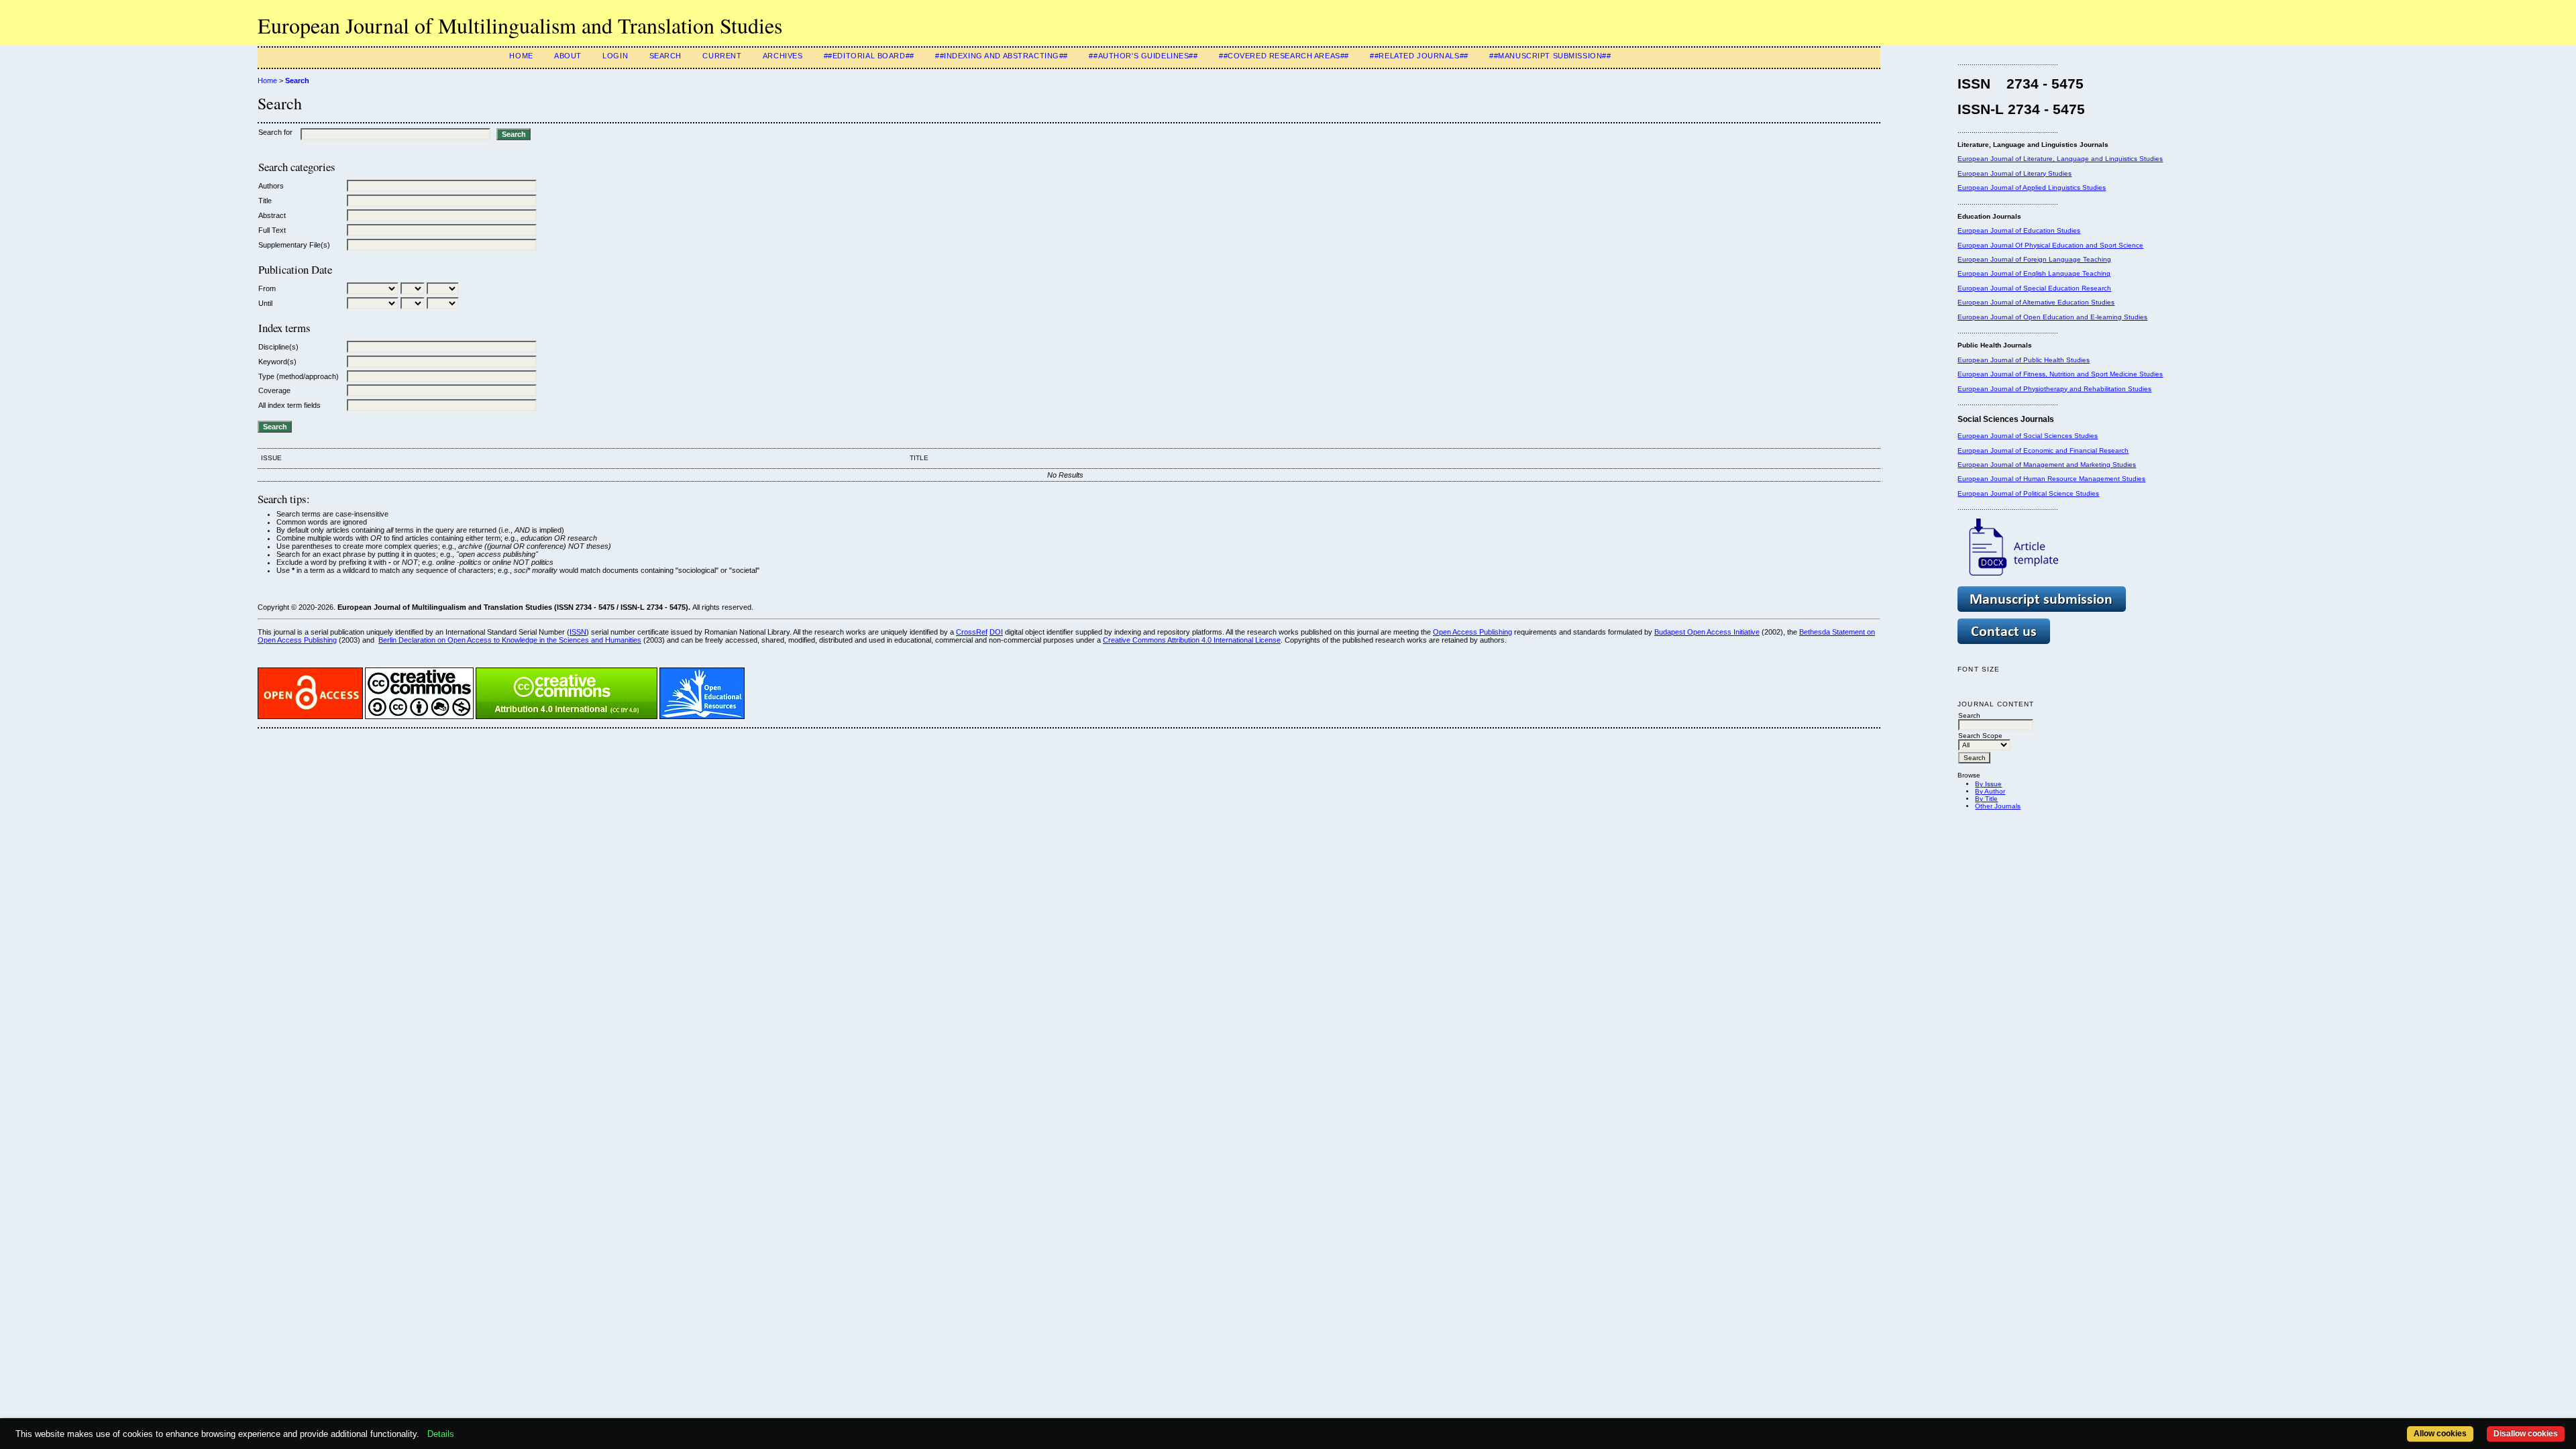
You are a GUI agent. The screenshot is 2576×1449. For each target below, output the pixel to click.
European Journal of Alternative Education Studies (2036, 302)
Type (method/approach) (299, 376)
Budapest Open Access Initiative (1707, 632)
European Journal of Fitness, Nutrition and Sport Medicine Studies (2060, 374)
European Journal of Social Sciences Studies (2028, 436)
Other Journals (1998, 806)
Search (665, 56)
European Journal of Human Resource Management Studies (2051, 479)
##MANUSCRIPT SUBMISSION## (1550, 56)
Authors (271, 186)
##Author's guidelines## (1143, 56)
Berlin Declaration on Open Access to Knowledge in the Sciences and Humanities (510, 640)
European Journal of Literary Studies (2015, 173)
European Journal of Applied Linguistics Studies (2032, 187)
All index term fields (289, 405)
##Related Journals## (1419, 56)
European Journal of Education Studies (2019, 230)
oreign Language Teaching (2069, 259)
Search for (275, 132)
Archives (783, 56)
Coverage (274, 390)
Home (521, 56)
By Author (1990, 791)
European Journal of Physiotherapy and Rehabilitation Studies (2054, 389)
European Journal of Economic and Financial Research (2043, 450)
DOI (996, 632)
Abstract (272, 215)
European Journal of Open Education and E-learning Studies (2052, 317)
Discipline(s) (278, 347)
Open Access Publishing (1472, 632)
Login (615, 56)
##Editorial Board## (869, 56)
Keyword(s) (277, 362)
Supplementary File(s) (294, 245)
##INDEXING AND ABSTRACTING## (1002, 56)
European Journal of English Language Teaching (2034, 273)
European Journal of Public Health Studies (2024, 360)
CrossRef (972, 632)
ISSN (578, 632)
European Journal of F (1992, 259)
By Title (1986, 799)
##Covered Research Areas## (1284, 56)
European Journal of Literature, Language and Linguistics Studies (2060, 159)
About (568, 56)
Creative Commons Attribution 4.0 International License (1192, 640)
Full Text (272, 230)
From (267, 288)
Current (722, 56)
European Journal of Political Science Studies (2028, 493)
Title (265, 201)
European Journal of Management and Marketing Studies (2047, 465)
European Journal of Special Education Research (2034, 288)
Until (265, 303)
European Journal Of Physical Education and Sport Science (2050, 245)
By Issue (1988, 784)
